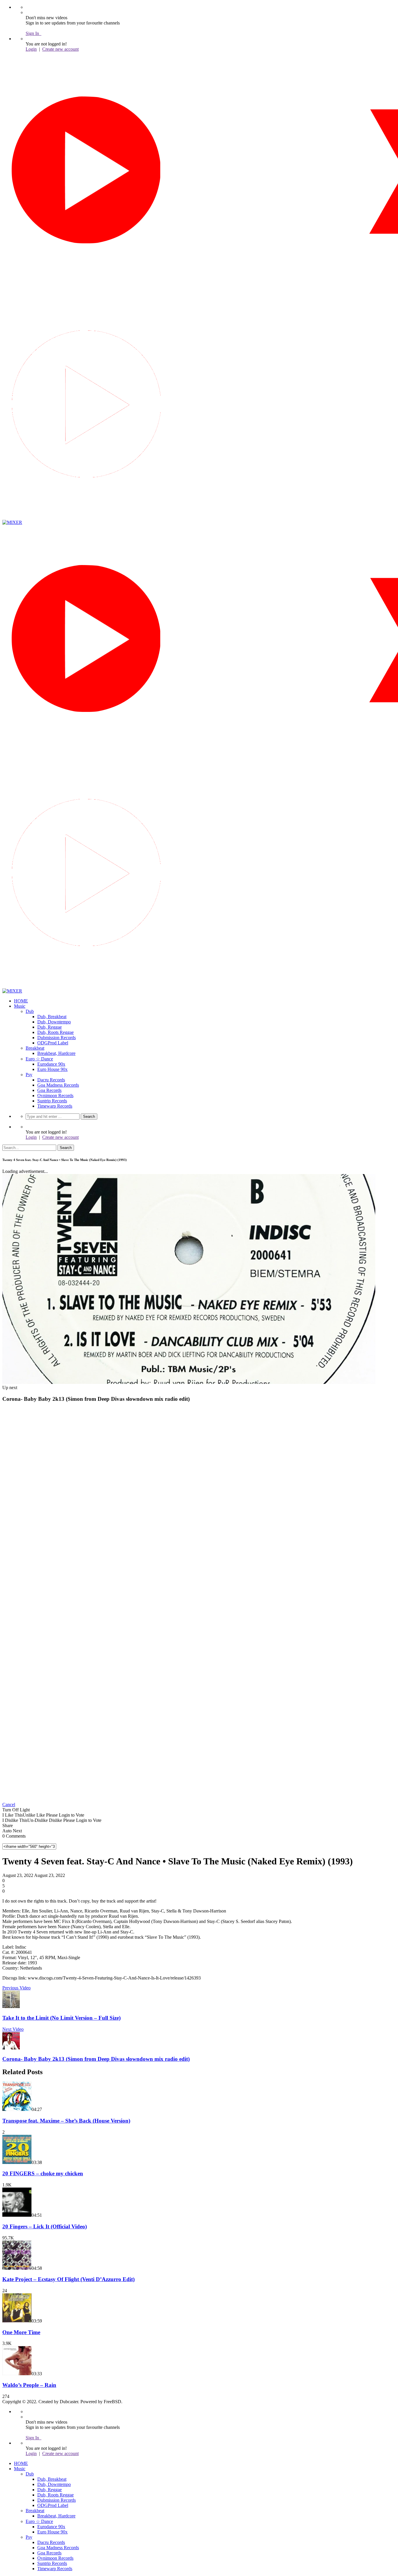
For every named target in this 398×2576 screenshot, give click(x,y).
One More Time (21, 2332)
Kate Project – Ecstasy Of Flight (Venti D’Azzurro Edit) (68, 2279)
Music (20, 1006)
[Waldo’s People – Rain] (17, 2374)
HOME (21, 1001)
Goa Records (49, 1090)
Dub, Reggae (50, 1027)
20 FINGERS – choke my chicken (43, 2173)
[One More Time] (17, 2321)
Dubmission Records (57, 1038)
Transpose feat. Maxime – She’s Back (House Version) (66, 2121)
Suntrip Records (52, 1101)
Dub (30, 1011)
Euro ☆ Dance (39, 1059)
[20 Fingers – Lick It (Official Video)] (17, 2215)
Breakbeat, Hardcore (56, 1053)
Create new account (60, 49)
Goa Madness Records (58, 1085)
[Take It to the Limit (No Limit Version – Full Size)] (11, 2006)
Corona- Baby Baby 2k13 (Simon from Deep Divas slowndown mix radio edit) (96, 2059)
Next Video (13, 2029)
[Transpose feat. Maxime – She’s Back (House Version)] (17, 2109)
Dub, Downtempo (54, 1022)
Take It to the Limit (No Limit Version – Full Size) (61, 2018)
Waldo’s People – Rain (29, 2385)
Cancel (9, 1805)
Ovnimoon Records (55, 1096)
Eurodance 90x (51, 1064)
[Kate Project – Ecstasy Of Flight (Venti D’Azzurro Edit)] (17, 2268)
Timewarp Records (55, 1106)
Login (31, 49)
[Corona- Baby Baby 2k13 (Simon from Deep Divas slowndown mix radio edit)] (11, 2048)
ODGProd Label (53, 1043)
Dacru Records (51, 1080)
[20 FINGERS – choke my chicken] (17, 2162)
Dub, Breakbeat (52, 1017)
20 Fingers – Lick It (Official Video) (45, 2226)
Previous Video (16, 1988)
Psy (29, 1075)
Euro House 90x (52, 1069)
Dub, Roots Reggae (56, 1032)
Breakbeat (35, 1048)
